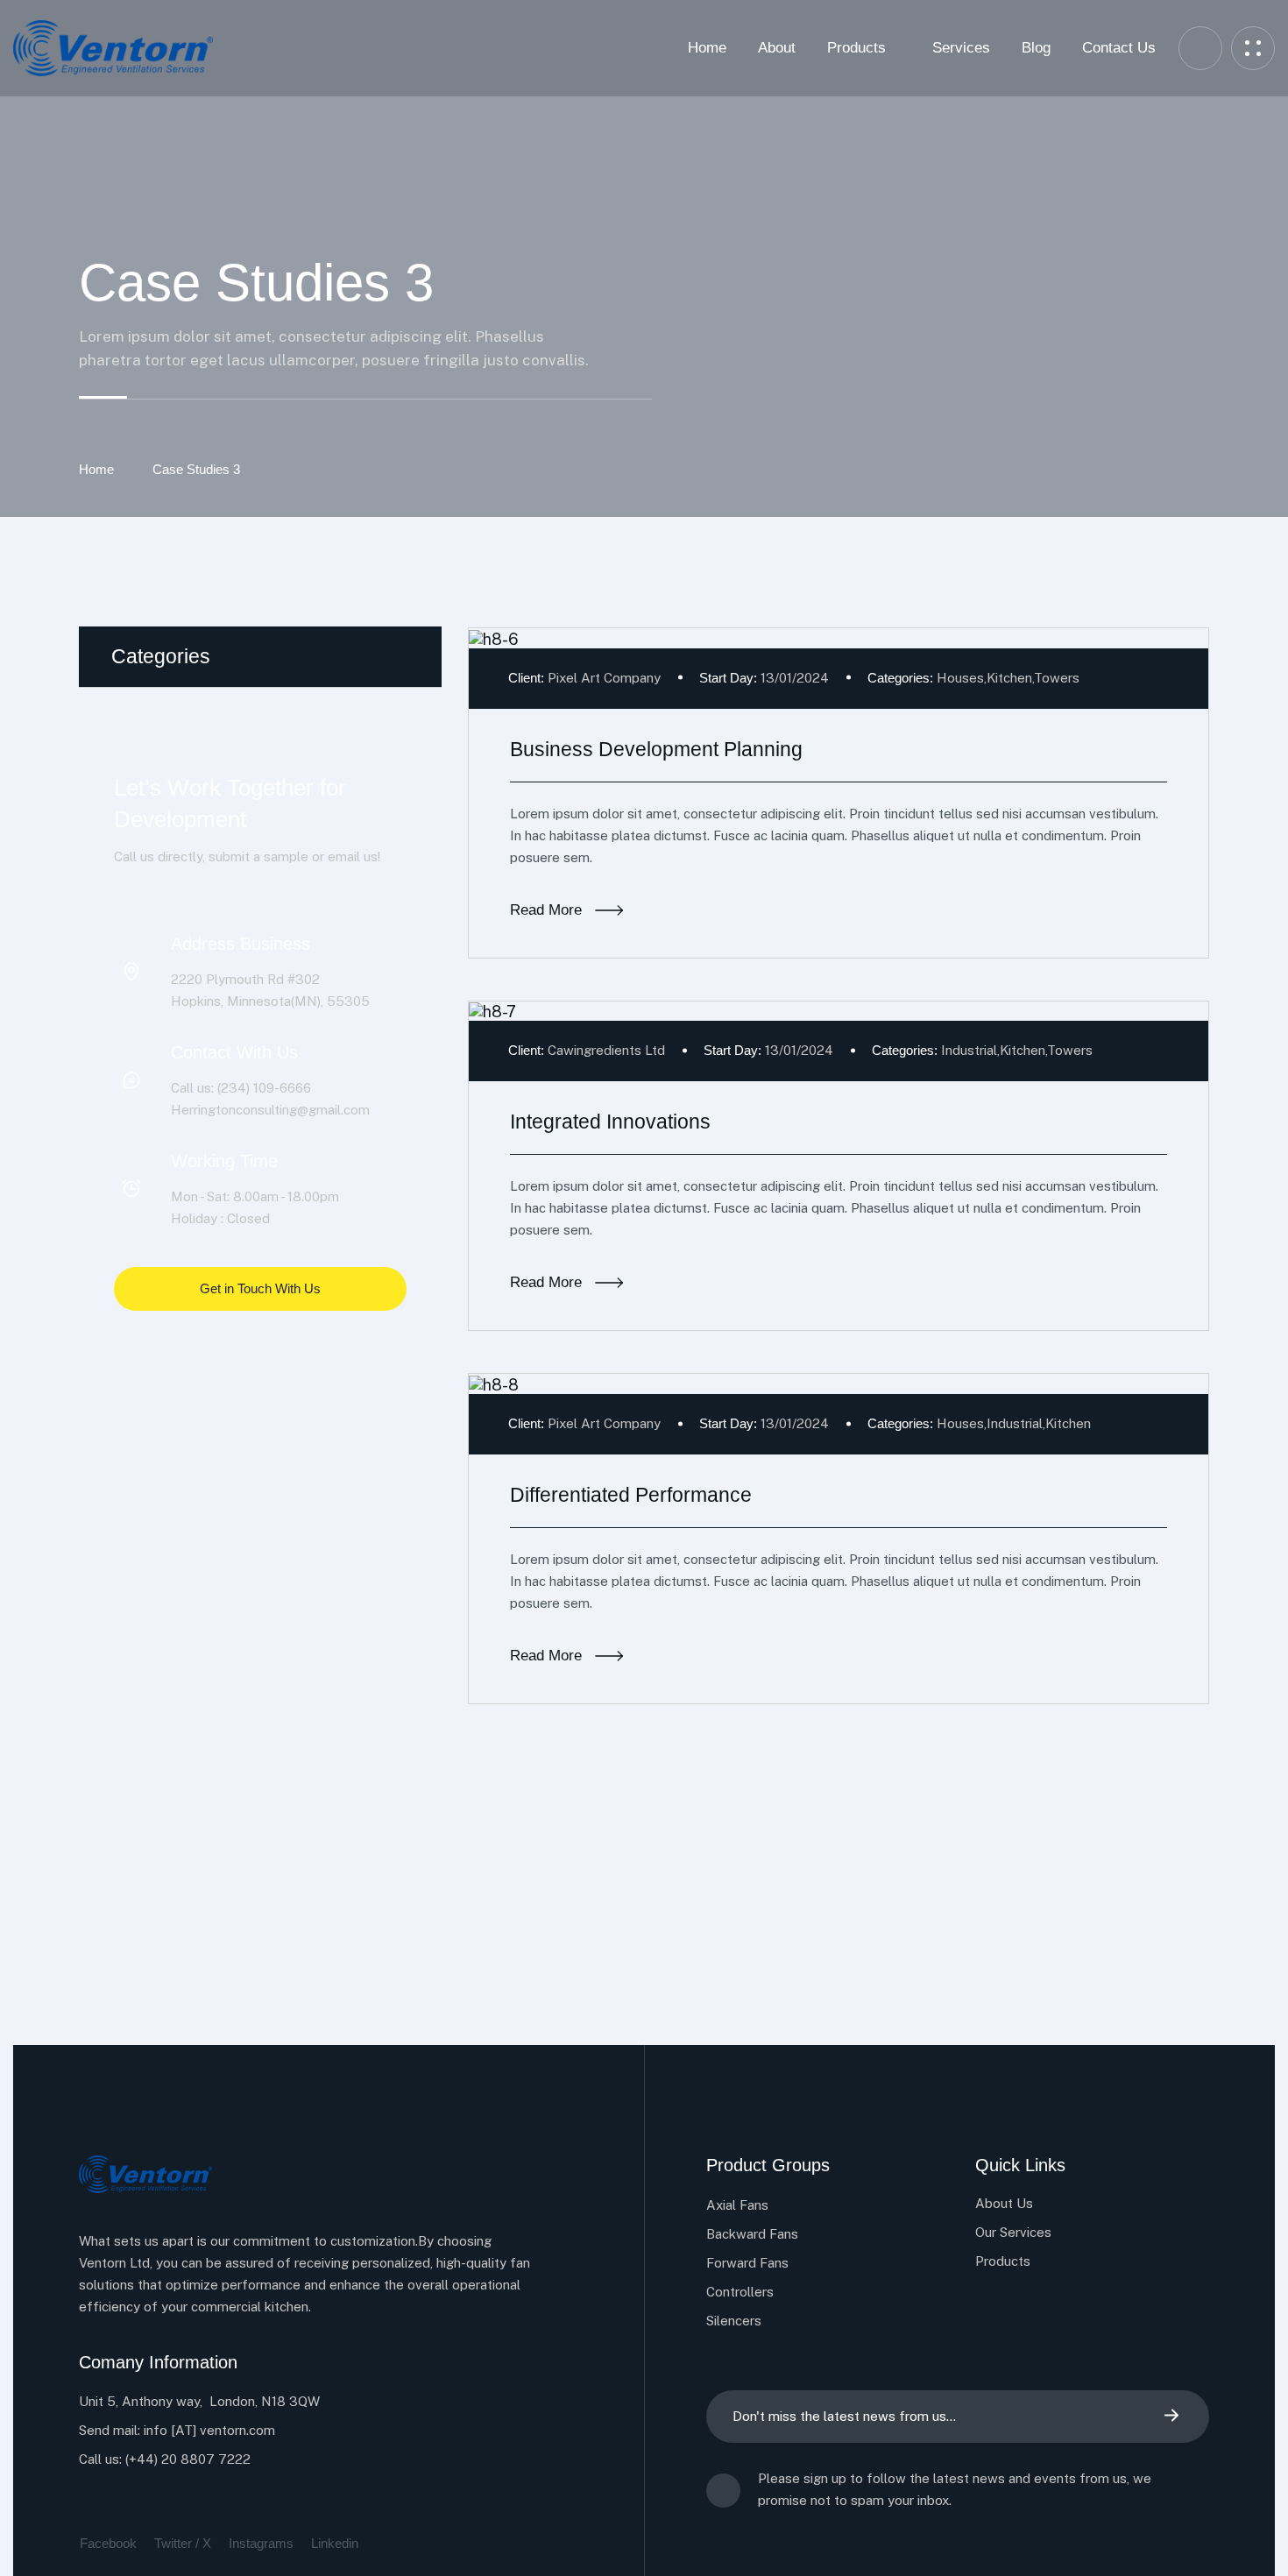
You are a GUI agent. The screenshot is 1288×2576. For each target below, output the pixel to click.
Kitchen (1009, 678)
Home (96, 469)
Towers (1057, 678)
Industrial (969, 1050)
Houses (960, 678)
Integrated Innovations (610, 1122)
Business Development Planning (656, 749)
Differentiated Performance (631, 1495)
